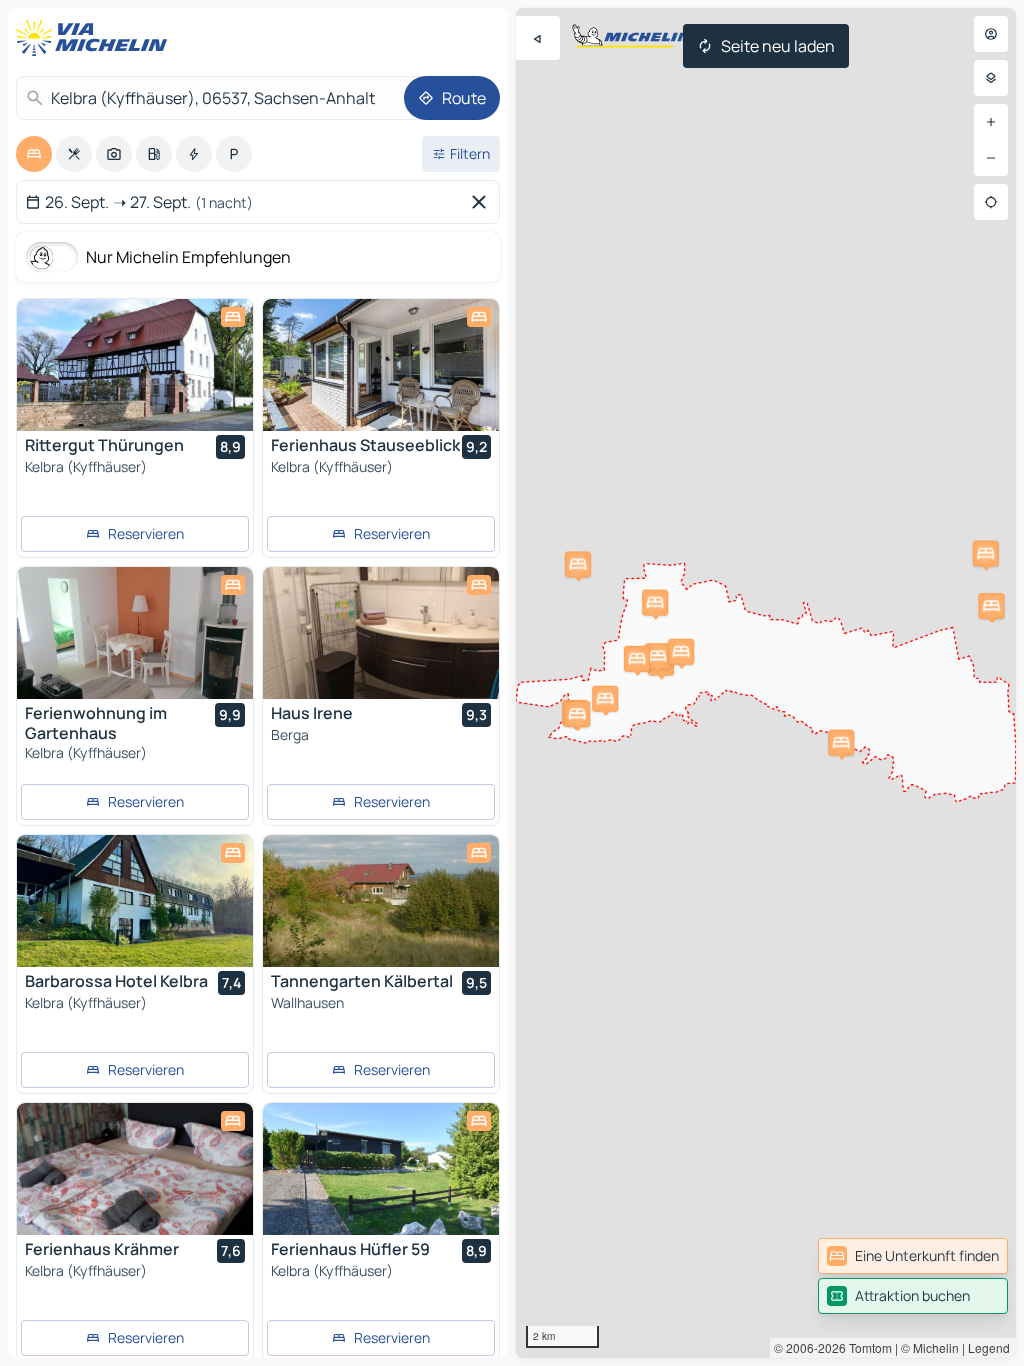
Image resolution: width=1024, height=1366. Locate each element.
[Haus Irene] (381, 633)
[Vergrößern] (991, 122)
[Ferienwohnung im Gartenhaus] (135, 633)
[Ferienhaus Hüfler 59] (381, 1169)
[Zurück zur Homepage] (96, 38)
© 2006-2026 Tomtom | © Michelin (866, 1347)
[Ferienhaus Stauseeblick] (381, 365)
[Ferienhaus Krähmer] (135, 1169)
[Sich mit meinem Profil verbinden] (991, 34)
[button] (655, 603)
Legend (989, 1347)
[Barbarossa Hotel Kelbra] (135, 901)
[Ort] (991, 202)
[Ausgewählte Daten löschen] (483, 202)
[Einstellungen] (991, 78)
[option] (34, 154)
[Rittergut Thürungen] (135, 365)
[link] (913, 1256)
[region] (766, 683)
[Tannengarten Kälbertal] (381, 901)
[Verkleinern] (991, 158)
